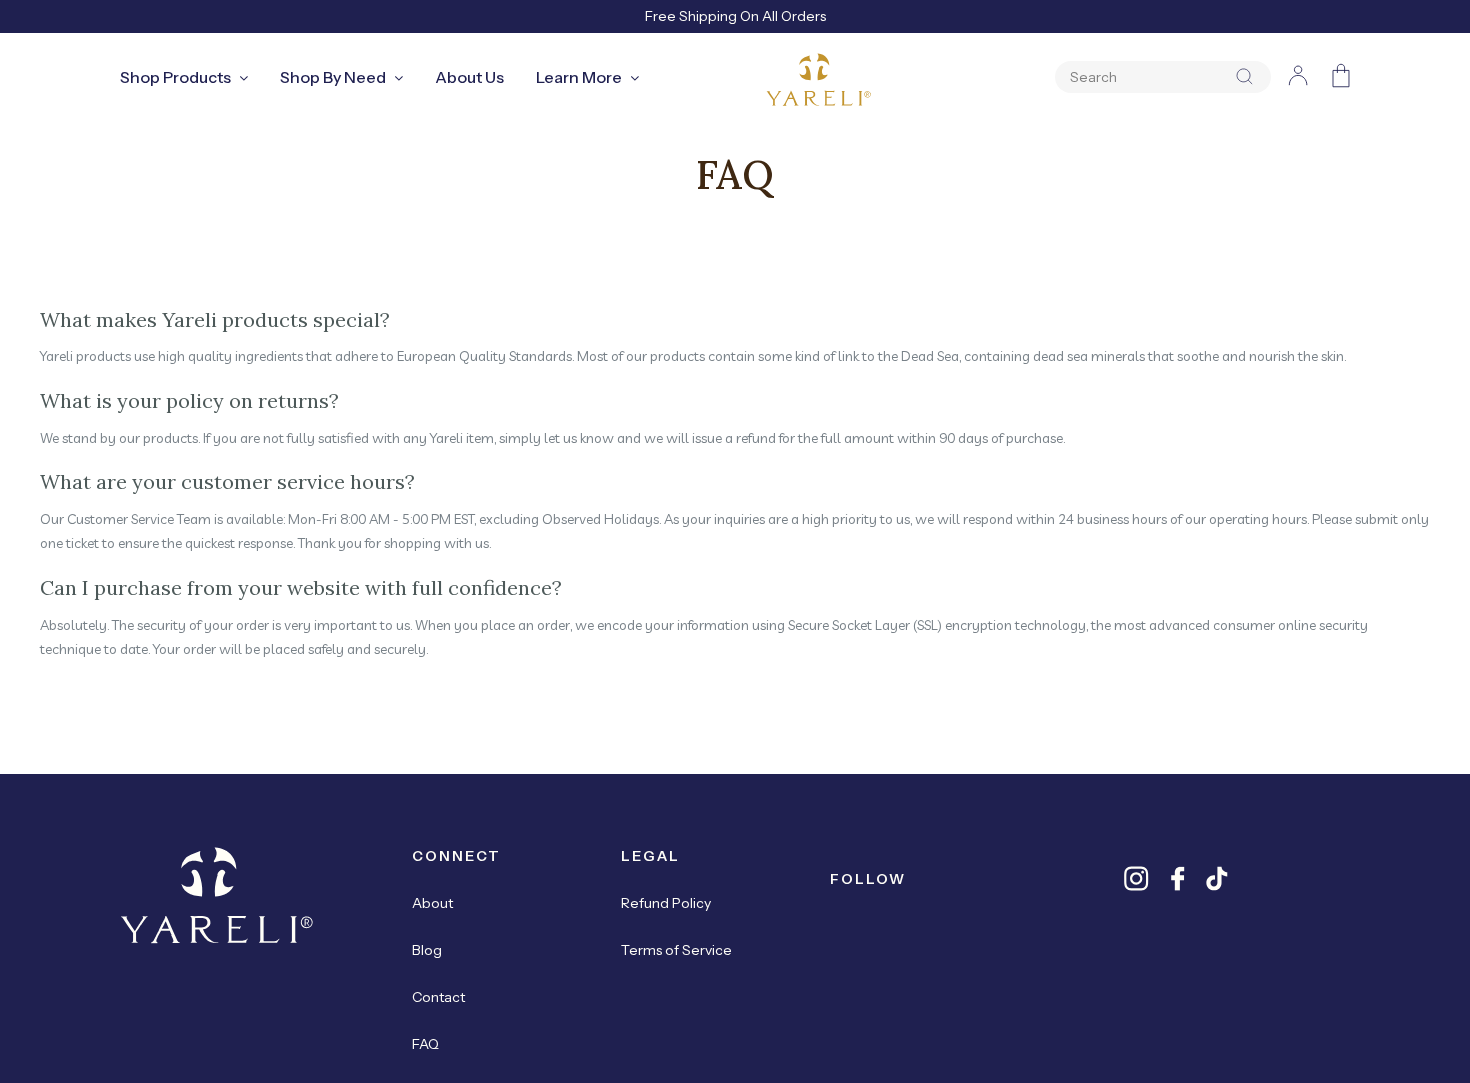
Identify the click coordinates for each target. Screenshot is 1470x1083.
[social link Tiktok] (1217, 878)
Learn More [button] (579, 77)
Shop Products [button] (175, 77)
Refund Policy (666, 903)
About (432, 903)
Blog (427, 950)
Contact (438, 997)
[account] (1298, 79)
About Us (469, 77)
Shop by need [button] (333, 77)
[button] (1239, 77)
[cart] (1341, 79)
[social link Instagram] (1136, 878)
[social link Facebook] (1177, 878)
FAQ (425, 1044)
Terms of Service (676, 950)
